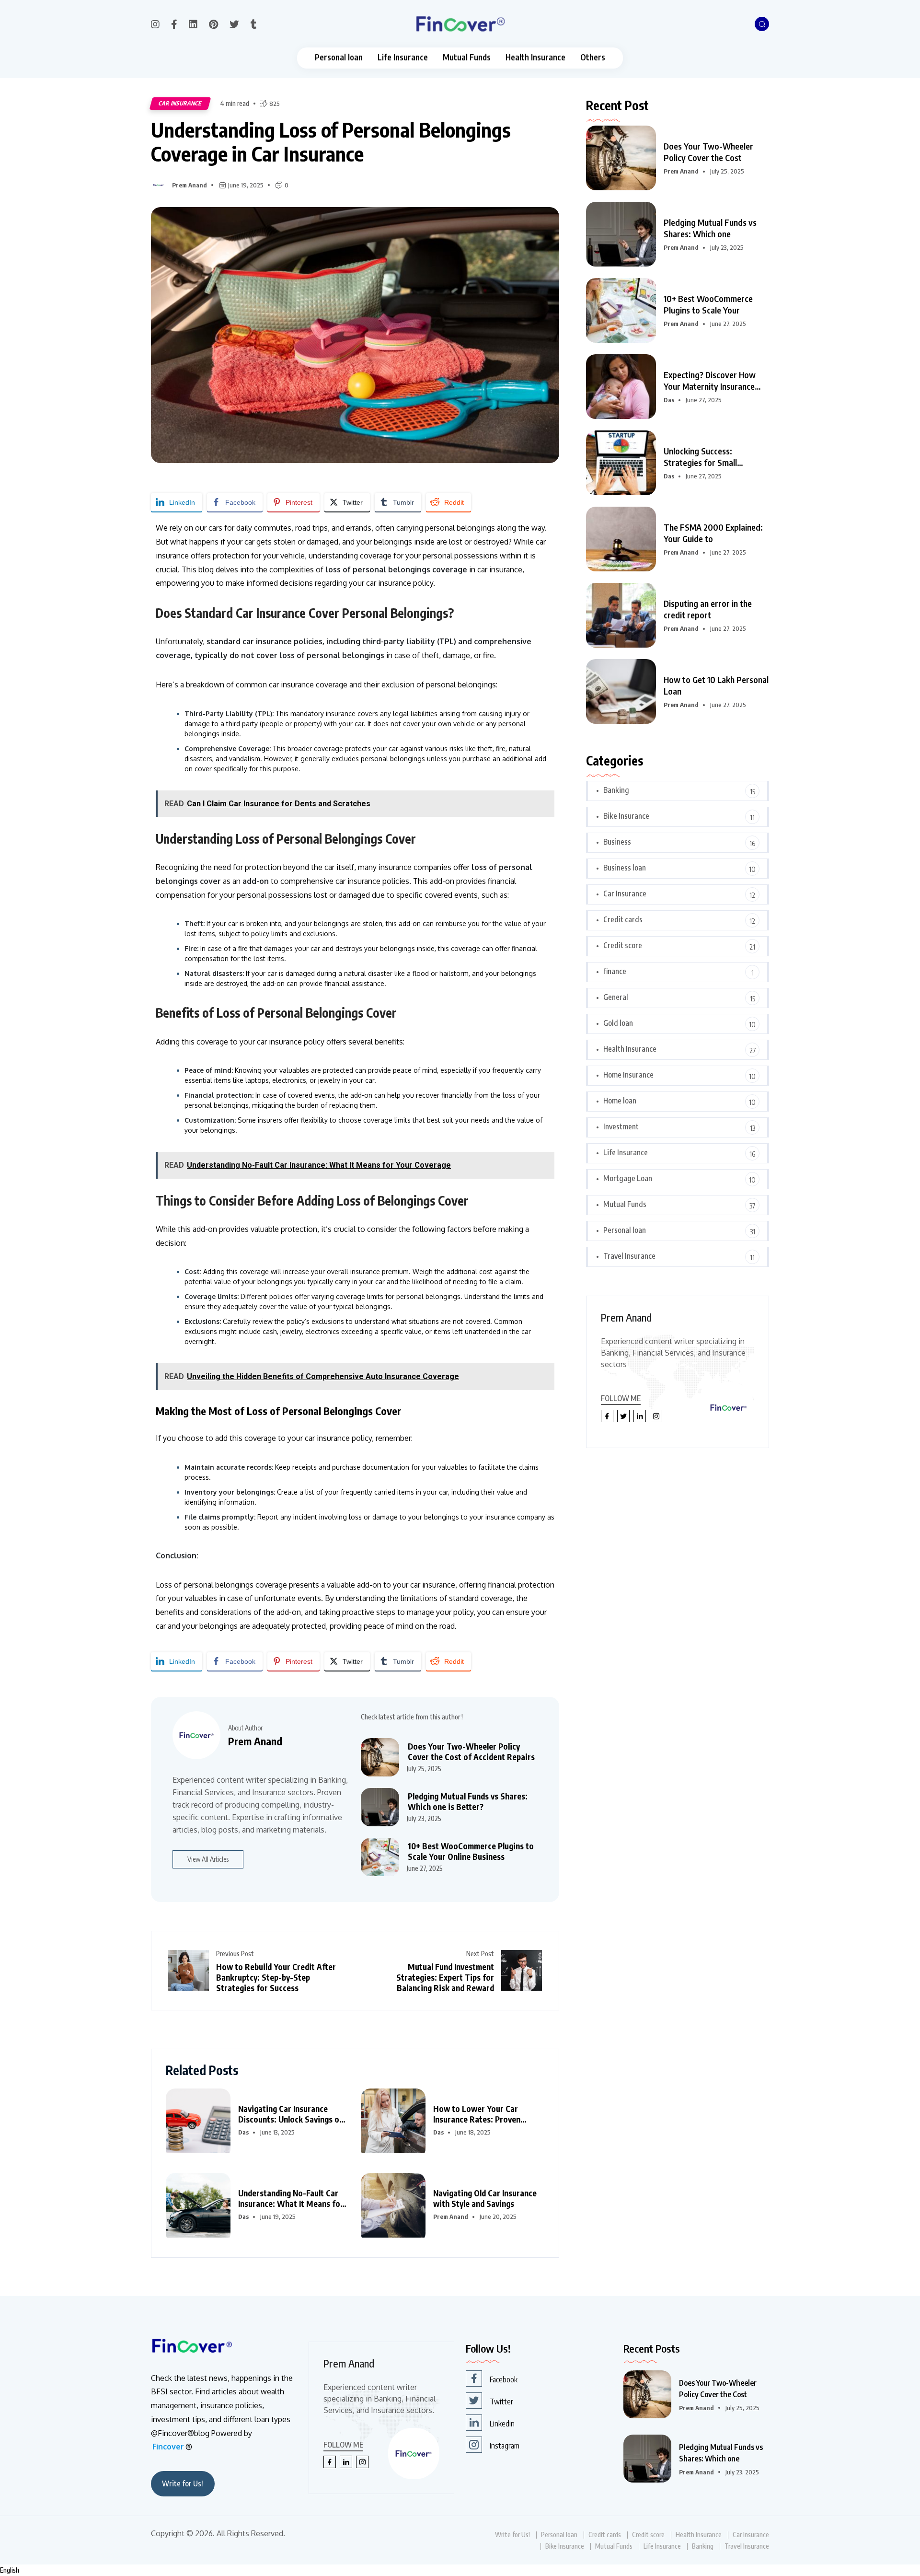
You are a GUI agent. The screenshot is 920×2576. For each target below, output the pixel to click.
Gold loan (618, 1023)
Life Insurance (403, 57)
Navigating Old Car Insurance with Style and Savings (485, 2198)
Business (617, 842)
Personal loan (339, 57)
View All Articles (208, 1859)
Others (593, 57)
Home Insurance (628, 1075)
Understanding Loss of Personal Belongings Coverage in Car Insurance (331, 142)
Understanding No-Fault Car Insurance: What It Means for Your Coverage (291, 2198)
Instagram (505, 2446)
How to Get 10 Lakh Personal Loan (716, 685)
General (616, 997)
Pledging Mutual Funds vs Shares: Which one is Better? (468, 1801)
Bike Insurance (626, 816)
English (10, 2570)
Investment (621, 1126)
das (243, 2132)
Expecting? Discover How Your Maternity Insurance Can (710, 381)
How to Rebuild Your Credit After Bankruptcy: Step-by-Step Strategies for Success (276, 1977)
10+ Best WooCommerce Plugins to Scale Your (708, 304)
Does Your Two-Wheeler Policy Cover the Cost (708, 152)
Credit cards (623, 919)
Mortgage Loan (628, 1178)
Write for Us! (183, 2483)
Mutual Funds (467, 57)
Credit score (623, 945)
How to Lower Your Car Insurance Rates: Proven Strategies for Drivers (477, 2114)
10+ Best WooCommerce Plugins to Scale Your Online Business (471, 1851)
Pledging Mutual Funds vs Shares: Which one (710, 228)
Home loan (620, 1101)
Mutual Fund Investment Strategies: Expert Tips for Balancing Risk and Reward (445, 1977)
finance (615, 971)
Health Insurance (535, 57)
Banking (616, 790)
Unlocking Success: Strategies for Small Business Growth (700, 457)
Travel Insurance (629, 1256)
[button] (460, 2570)
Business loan (625, 868)
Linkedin (502, 2424)
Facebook (504, 2379)
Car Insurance (180, 103)
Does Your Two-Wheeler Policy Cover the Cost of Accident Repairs (471, 1752)
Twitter (501, 2402)
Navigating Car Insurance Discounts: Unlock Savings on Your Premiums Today (291, 2114)
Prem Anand (190, 185)
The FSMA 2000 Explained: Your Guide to (713, 533)
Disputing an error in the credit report (708, 609)
